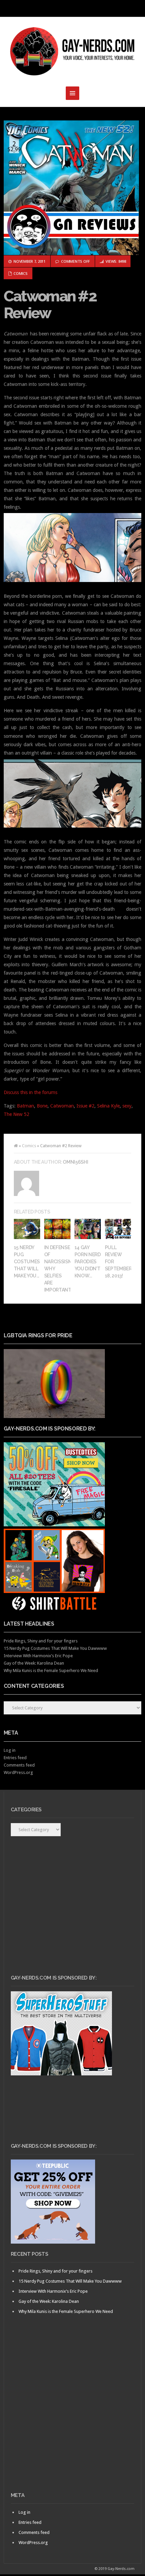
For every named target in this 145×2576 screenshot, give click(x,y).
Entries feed (15, 1758)
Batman (25, 1106)
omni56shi (75, 1162)
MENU (72, 8)
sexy (127, 1106)
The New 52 (17, 1114)
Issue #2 (85, 1106)
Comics (20, 273)
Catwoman (62, 1106)
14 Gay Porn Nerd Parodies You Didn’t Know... (88, 1262)
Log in (10, 1750)
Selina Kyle (108, 1106)
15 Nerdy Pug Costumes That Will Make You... (27, 1262)
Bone (42, 1106)
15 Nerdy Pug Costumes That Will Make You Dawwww (55, 1648)
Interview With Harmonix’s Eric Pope (38, 1656)
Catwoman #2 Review (50, 305)
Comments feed (19, 1765)
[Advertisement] (72, 2415)
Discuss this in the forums (31, 1092)
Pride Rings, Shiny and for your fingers (41, 1641)
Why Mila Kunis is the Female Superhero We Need (51, 1671)
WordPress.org (18, 1772)
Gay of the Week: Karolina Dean (34, 1663)
